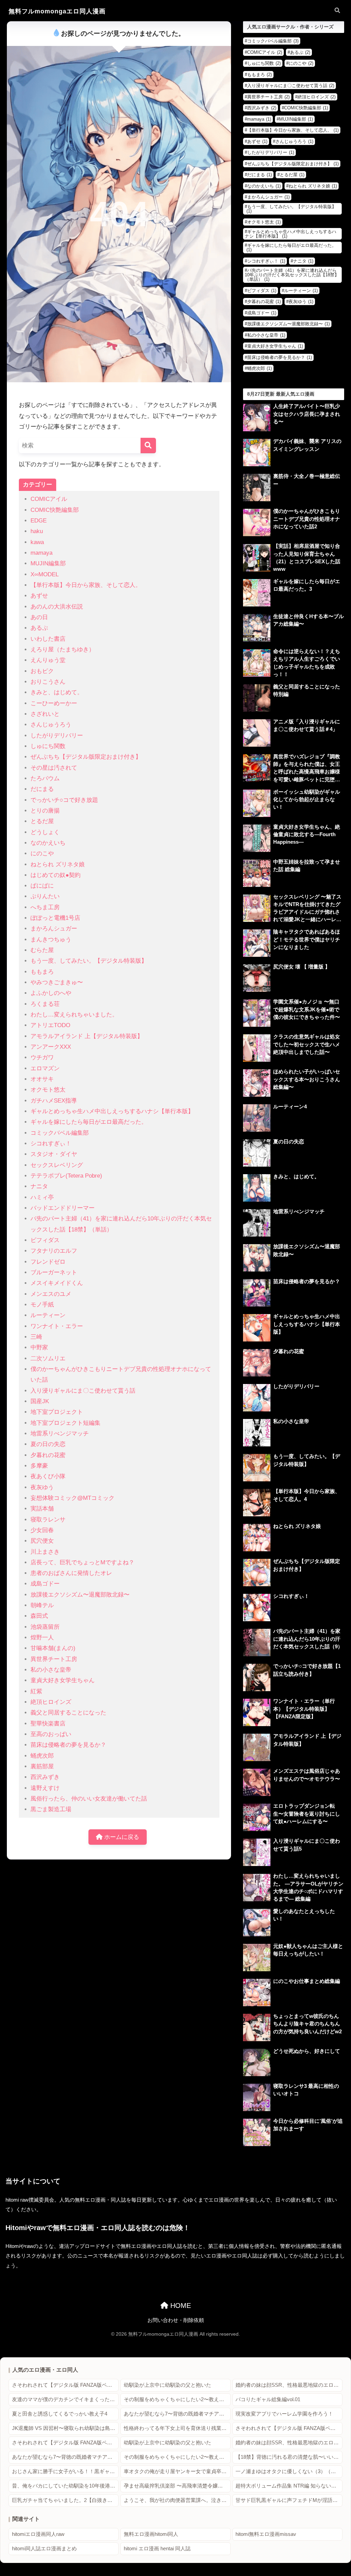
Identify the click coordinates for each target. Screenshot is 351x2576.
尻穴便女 (42, 1541)
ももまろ (42, 972)
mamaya (41, 553)
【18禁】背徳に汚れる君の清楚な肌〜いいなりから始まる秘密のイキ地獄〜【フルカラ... (289, 2457)
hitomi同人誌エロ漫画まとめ (44, 2549)
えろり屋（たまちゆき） (63, 649)
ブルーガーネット (54, 1272)
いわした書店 (48, 639)
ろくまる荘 (45, 1004)
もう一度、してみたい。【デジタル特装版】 (89, 961)
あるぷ (39, 628)
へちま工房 (45, 907)
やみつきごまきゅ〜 (57, 982)
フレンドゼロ (48, 1262)
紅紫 (36, 1691)
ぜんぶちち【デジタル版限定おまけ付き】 (86, 757)
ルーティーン (48, 1315)
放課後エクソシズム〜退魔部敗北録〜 (80, 1595)
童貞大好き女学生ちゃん (63, 1680)
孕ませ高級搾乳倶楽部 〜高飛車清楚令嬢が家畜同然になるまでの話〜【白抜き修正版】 (177, 2486)
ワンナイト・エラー (57, 1326)
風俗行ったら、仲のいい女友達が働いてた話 (89, 1799)
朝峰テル (42, 1605)
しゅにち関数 (48, 746)
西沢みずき (45, 1777)
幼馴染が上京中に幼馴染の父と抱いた (167, 2385)
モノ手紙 (42, 1305)
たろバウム (45, 778)
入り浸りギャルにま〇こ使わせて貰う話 (83, 1391)
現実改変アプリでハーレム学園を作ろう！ (284, 2414)
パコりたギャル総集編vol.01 (268, 2399)
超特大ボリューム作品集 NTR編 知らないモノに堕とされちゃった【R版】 (289, 2486)
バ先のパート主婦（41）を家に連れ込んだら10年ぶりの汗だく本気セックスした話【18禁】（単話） (292, 275)
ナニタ (39, 1186)
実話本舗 (42, 1509)
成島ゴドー (45, 1584)
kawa (37, 542)
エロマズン (45, 1068)
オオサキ (42, 1079)
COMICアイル (49, 499)
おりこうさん (48, 682)
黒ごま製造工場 (51, 1809)
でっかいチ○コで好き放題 (64, 800)
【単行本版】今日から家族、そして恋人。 (86, 585)
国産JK (40, 1401)
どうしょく (45, 832)
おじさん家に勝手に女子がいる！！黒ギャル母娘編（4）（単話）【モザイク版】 (65, 2471)
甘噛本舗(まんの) (53, 1648)
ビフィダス (45, 1240)
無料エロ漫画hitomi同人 (151, 2534)
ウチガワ (42, 1057)
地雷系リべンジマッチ (60, 1434)
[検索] (148, 446)
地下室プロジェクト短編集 (65, 1423)
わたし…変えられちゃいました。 (74, 1015)
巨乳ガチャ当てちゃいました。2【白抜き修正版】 (65, 2500)
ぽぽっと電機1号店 (55, 918)
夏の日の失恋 (48, 1444)
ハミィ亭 (42, 1197)
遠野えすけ (45, 1788)
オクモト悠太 (48, 1090)
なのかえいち (48, 843)
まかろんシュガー (54, 929)
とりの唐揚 (45, 811)
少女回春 (42, 1530)
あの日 (39, 617)
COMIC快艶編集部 (55, 510)
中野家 (39, 1347)
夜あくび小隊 (48, 1476)
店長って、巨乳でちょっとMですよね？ (82, 1562)
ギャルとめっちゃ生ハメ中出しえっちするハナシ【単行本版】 (112, 1111)
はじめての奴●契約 (56, 875)
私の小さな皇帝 (51, 1670)
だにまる (42, 789)
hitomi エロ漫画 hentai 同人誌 (157, 2549)
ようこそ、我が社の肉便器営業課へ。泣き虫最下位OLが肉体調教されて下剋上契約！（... (177, 2500)
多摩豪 (39, 1466)
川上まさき (45, 1552)
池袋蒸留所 (45, 1627)
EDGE (39, 521)
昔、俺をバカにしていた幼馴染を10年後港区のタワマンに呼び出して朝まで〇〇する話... (65, 2486)
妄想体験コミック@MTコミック (72, 1498)
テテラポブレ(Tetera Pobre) (66, 1176)
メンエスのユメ (51, 1294)
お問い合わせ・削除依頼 (176, 2320)
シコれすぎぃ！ (51, 1143)
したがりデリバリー (57, 736)
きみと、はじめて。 (57, 692)
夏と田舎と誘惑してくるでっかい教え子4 (60, 2414)
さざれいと (45, 714)
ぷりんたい (45, 896)
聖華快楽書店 (48, 1724)
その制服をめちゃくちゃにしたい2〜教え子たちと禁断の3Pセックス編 (177, 2399)
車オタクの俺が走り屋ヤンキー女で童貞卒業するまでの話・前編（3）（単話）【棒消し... (177, 2471)
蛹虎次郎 (42, 1756)
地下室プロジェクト (57, 1412)
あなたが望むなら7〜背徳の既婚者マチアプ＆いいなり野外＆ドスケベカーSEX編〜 (177, 2414)
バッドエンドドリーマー (63, 1208)
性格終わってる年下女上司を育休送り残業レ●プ (177, 2428)
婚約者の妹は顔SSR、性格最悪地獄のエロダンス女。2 (289, 2385)
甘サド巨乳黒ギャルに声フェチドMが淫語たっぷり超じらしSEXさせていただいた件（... (289, 2500)
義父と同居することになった (68, 1713)
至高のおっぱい (51, 1734)
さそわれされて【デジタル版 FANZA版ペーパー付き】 (65, 2385)
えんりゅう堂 (48, 660)
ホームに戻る (121, 1837)
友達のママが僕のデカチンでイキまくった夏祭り (65, 2399)
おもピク (42, 671)
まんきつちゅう (51, 940)
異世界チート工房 (54, 1659)
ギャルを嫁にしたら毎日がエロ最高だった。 (89, 1122)
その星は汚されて (54, 768)
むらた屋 (42, 950)
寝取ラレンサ (48, 1520)
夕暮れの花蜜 (48, 1455)
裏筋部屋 (42, 1766)
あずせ (39, 596)
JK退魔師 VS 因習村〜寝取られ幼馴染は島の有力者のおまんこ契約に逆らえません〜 (65, 2428)
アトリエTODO (50, 1025)
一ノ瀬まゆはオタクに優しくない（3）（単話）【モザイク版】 (289, 2471)
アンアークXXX (51, 1047)
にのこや (42, 853)
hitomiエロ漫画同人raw (38, 2534)
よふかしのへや (51, 993)
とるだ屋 (42, 821)
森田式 (39, 1616)
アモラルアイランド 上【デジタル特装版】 (87, 1036)
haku (37, 531)
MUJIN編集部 (48, 563)
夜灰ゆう (42, 1487)
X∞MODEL (45, 574)
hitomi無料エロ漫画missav (266, 2534)
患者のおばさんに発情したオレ (71, 1573)
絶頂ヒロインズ (51, 1702)
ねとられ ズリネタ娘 (58, 864)
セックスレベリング (57, 1165)
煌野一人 (42, 1638)
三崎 (36, 1337)
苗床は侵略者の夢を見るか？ (68, 1745)
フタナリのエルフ (54, 1251)
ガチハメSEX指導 (54, 1101)
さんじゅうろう (51, 725)
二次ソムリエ (48, 1358)
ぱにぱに (42, 886)
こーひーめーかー (54, 703)
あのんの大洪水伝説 (57, 607)
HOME (180, 2306)
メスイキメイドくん (57, 1283)
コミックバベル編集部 (60, 1133)
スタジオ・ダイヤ (54, 1154)
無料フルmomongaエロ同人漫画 (57, 11)
